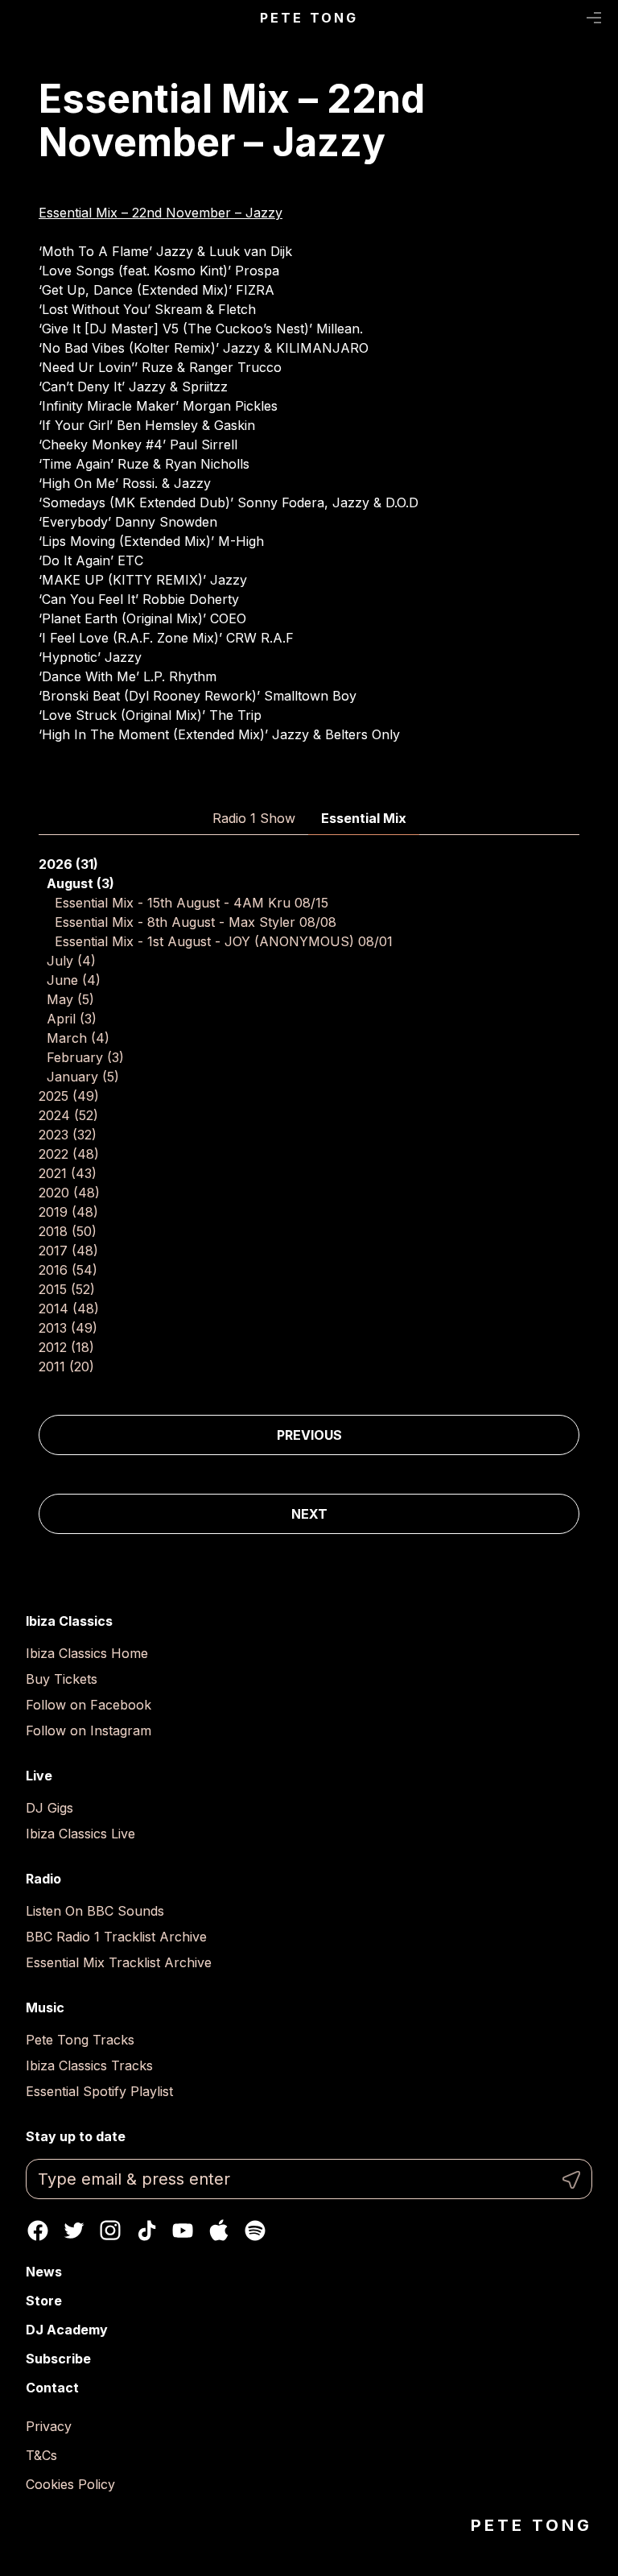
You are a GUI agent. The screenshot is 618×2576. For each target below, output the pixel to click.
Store (44, 2301)
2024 (68, 1115)
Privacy (49, 2426)
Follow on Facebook (89, 1705)
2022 (69, 1154)
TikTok (146, 2231)
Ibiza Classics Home (87, 1653)
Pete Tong (309, 18)
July (71, 961)
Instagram (110, 2231)
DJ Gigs (49, 1808)
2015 (67, 1289)
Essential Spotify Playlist (99, 2091)
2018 (68, 1231)
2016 (68, 1270)
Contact (52, 2388)
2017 (68, 1251)
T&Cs (41, 2455)
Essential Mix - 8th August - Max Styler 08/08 (196, 922)
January (83, 1077)
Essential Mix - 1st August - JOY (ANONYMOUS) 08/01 (224, 941)
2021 (68, 1173)
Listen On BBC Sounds (95, 1911)
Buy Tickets (62, 1679)
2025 (69, 1096)
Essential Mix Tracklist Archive (119, 1962)
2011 (66, 1367)
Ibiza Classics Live (80, 1834)
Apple (219, 2231)
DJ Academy (67, 2330)
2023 (68, 1135)
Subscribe (58, 2359)
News (44, 2272)
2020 (69, 1193)
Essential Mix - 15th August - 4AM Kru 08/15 (192, 903)
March (78, 1038)
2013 (68, 1328)
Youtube (183, 2231)
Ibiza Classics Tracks (89, 2065)
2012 (66, 1347)
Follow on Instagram (89, 1730)
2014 (69, 1309)
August (80, 883)
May (70, 999)
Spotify (255, 2231)
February (85, 1057)
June (74, 980)
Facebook (38, 2231)
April (72, 1019)
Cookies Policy (70, 2484)
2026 (68, 864)
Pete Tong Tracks (80, 2040)
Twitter (74, 2231)
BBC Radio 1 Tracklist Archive (116, 1937)
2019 (68, 1212)
